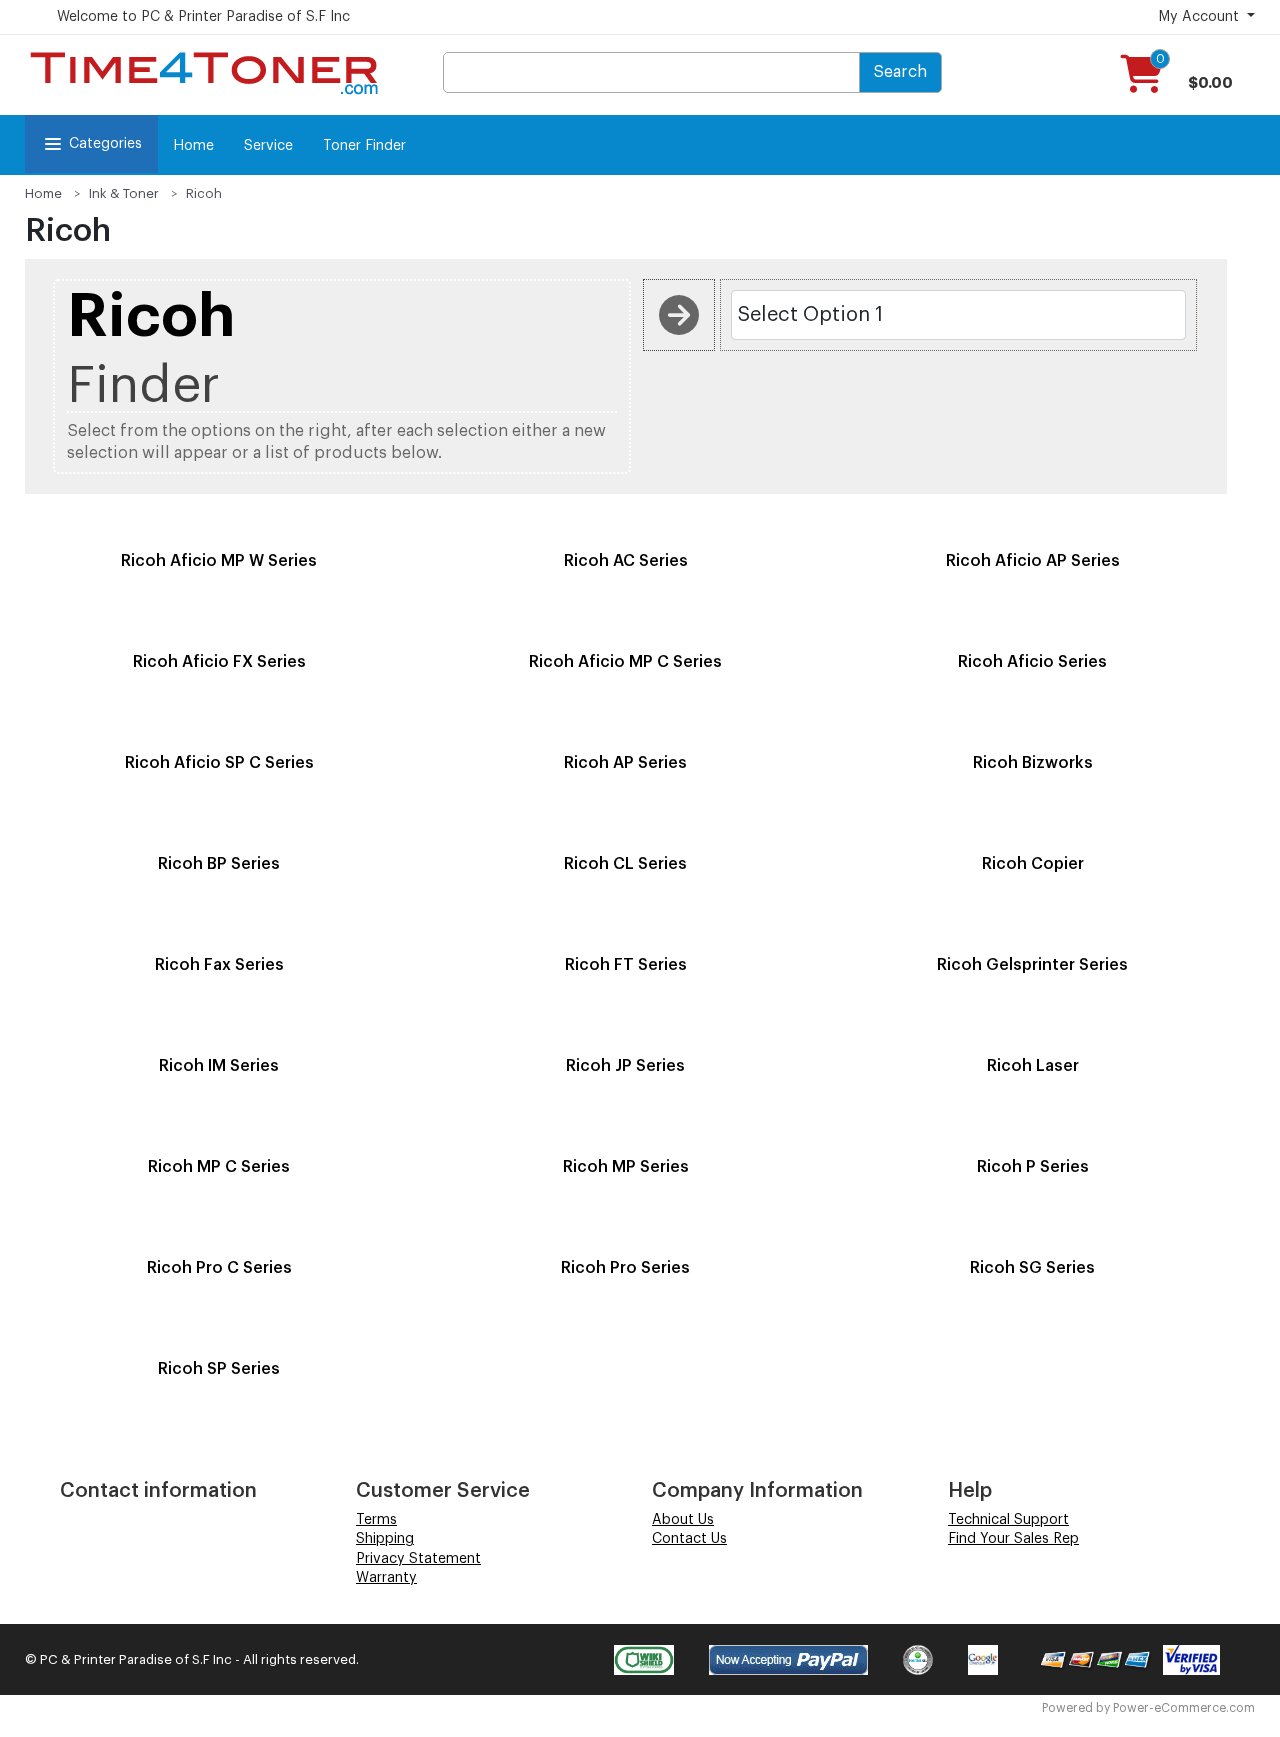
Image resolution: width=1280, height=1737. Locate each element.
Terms (376, 1520)
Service (268, 146)
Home (193, 146)
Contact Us (689, 1539)
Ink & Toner (124, 193)
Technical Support (1008, 1520)
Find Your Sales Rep (1013, 1539)
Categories (105, 144)
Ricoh (204, 193)
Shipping (385, 1539)
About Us (683, 1520)
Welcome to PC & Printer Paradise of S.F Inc (203, 17)
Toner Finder (364, 146)
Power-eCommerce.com (1184, 1708)
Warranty (386, 1578)
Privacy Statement (418, 1559)
